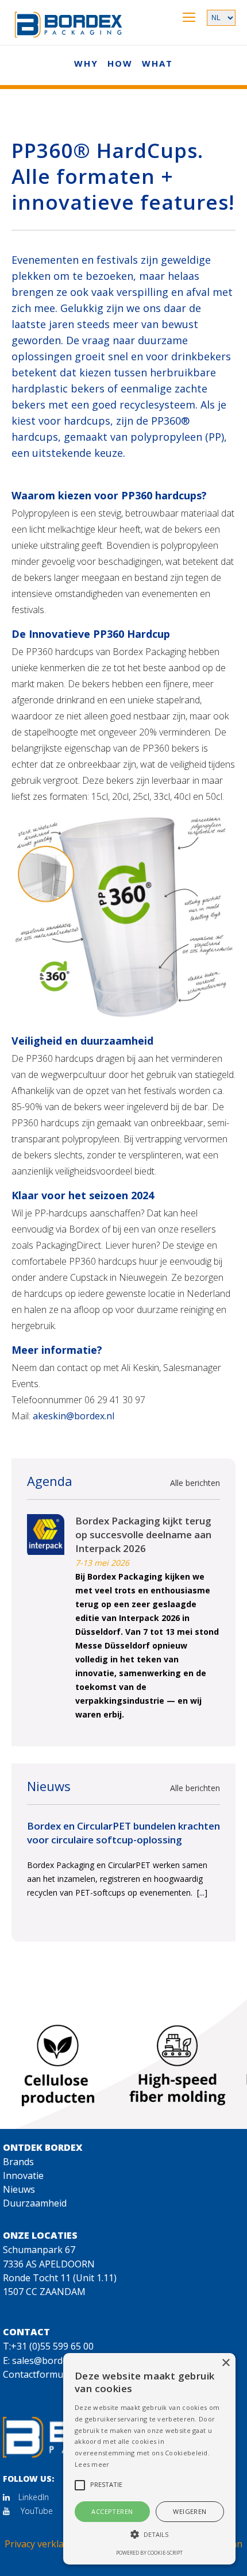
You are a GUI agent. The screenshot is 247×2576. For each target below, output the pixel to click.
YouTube (36, 2511)
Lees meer (92, 2464)
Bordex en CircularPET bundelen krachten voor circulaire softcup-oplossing (123, 1833)
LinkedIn (34, 2497)
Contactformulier (40, 2374)
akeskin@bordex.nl (74, 1416)
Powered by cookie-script (149, 2553)
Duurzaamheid (35, 2203)
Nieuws (19, 2189)
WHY (86, 63)
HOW (120, 63)
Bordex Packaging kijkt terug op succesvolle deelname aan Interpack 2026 (143, 1535)
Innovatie (23, 2175)
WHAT (157, 63)
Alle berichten (195, 1483)
